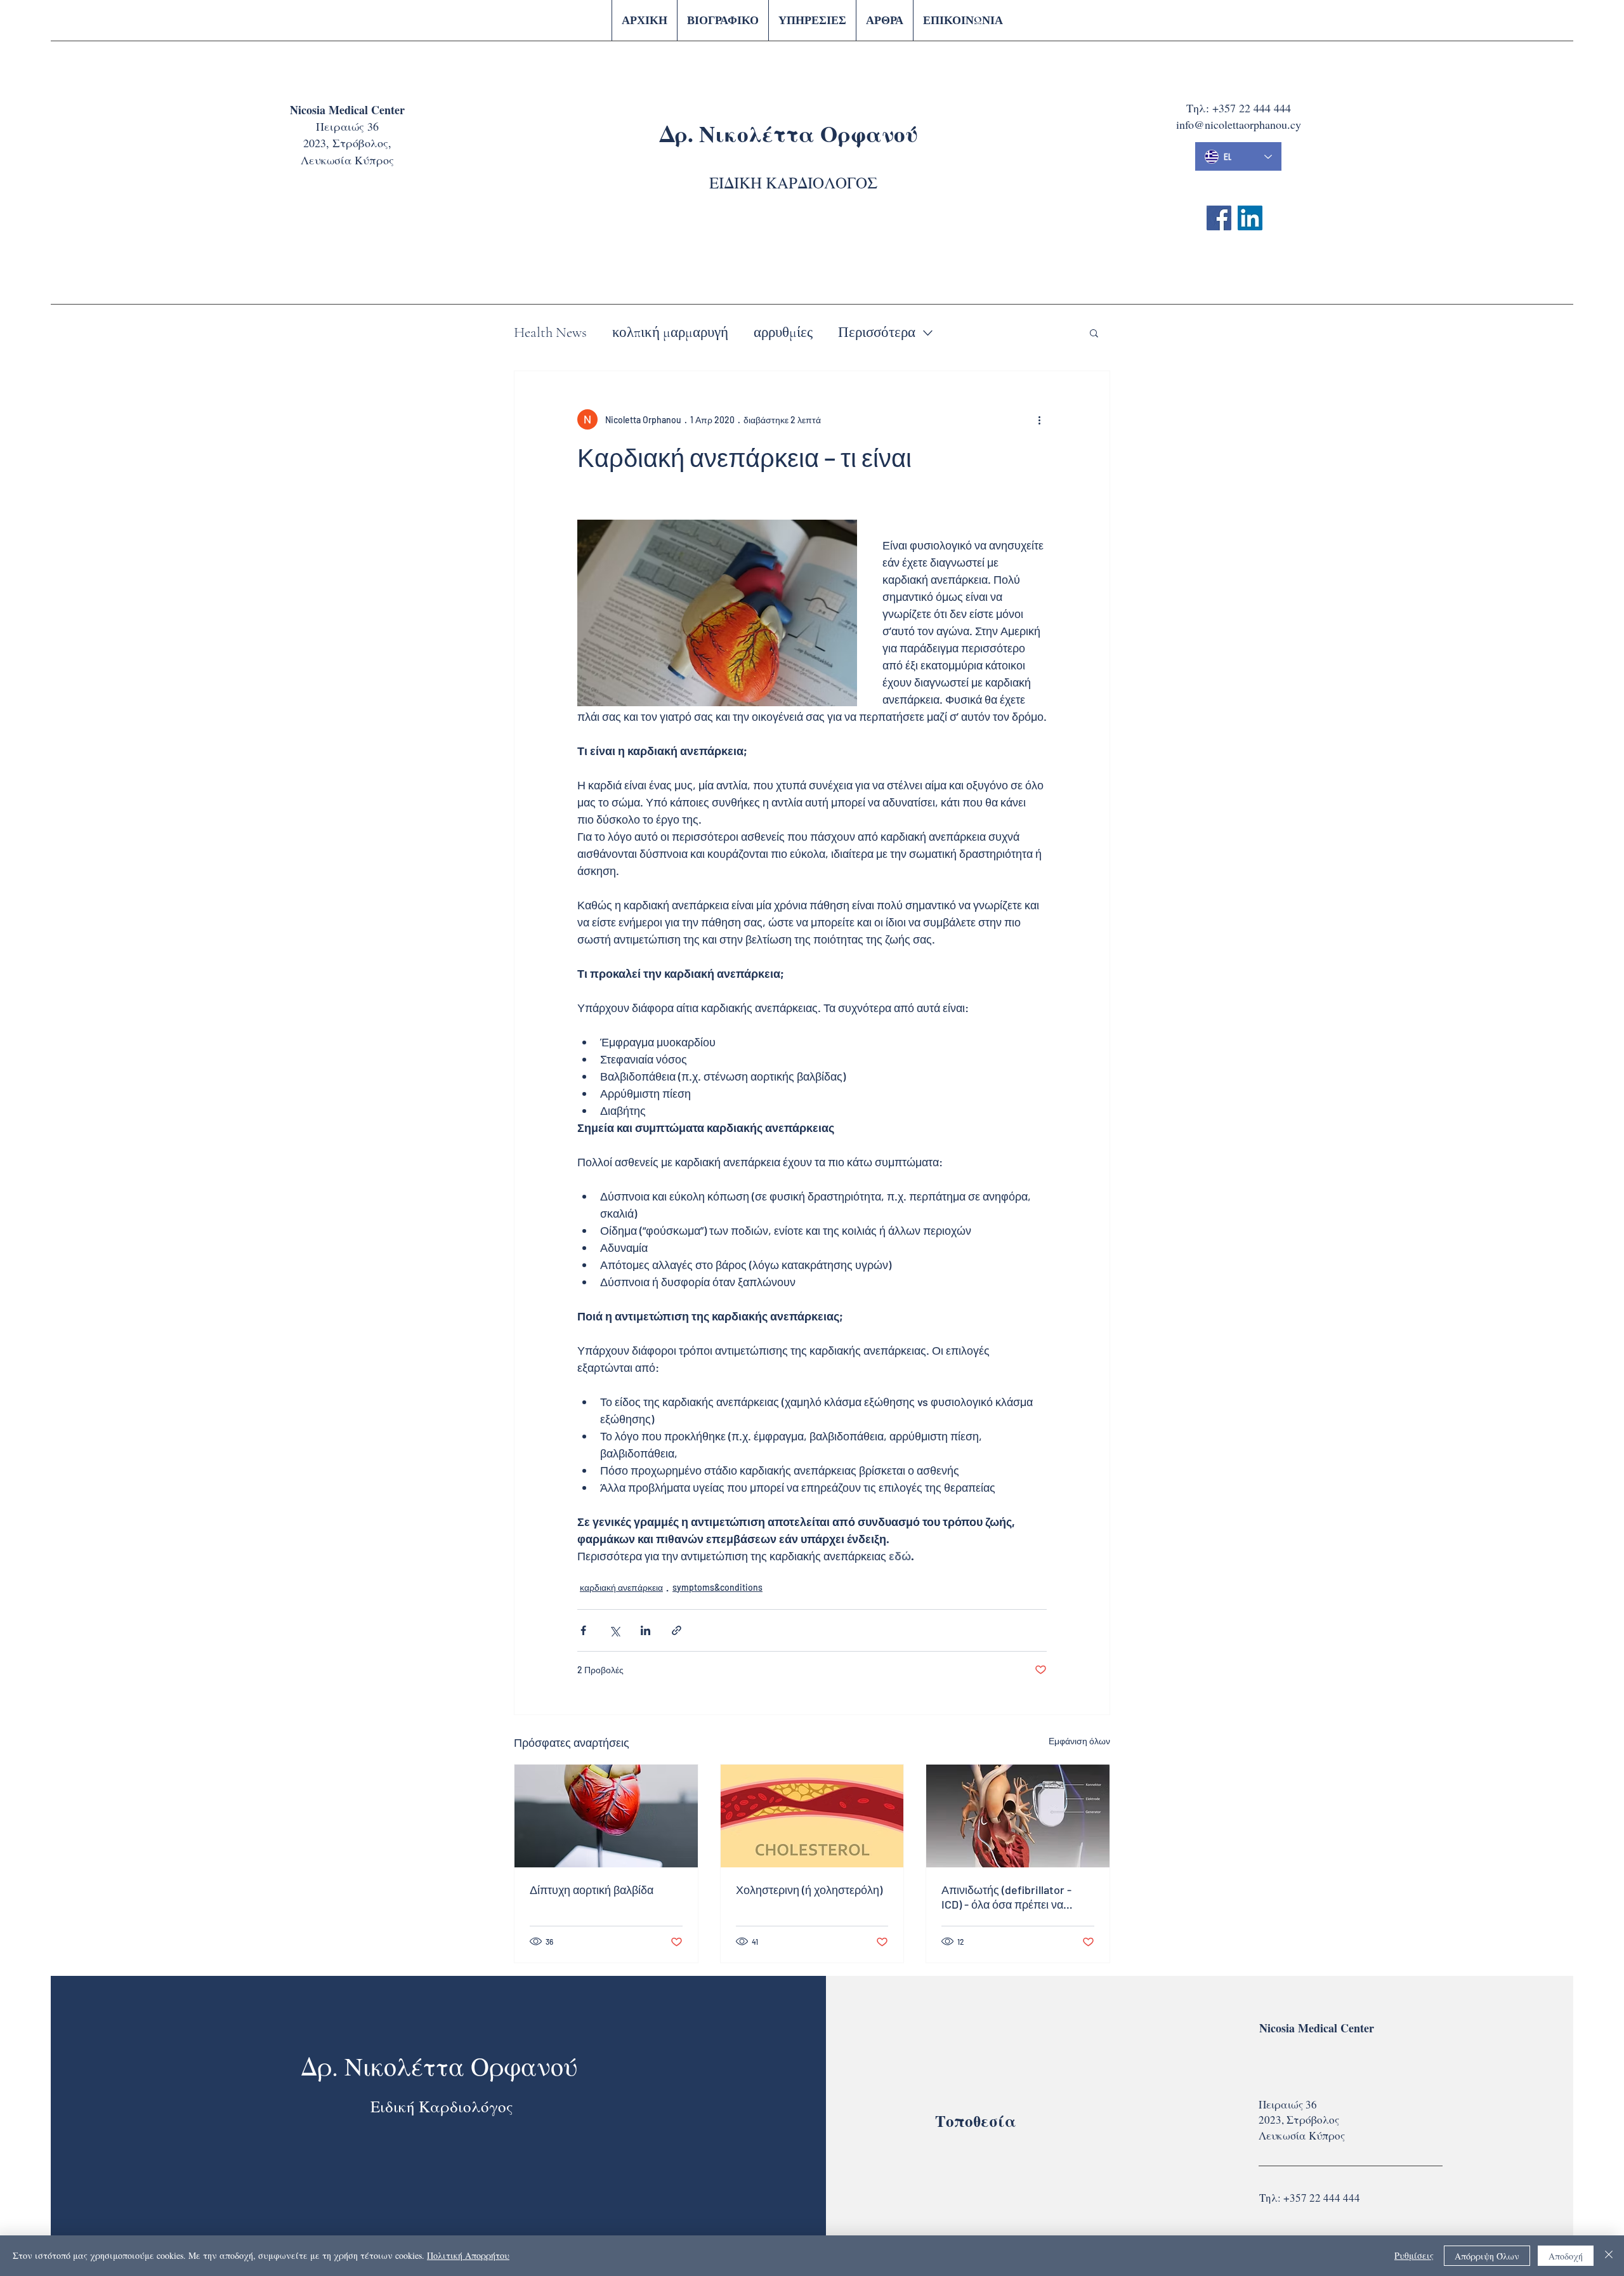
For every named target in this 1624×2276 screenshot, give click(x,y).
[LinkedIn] (1250, 218)
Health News (550, 332)
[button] (1094, 332)
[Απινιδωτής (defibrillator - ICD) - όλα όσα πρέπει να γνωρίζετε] (1018, 1816)
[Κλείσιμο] (1609, 2256)
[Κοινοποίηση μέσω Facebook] (583, 1630)
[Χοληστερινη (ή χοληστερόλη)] (812, 1816)
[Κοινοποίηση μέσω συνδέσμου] (677, 1630)
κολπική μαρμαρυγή (670, 332)
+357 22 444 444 (1252, 108)
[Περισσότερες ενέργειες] (1039, 419)
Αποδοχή (1566, 2256)
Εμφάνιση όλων (1079, 1741)
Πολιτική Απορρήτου (468, 2255)
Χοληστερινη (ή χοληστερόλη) (809, 1890)
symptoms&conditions (717, 1587)
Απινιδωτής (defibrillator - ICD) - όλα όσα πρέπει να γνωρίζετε (1006, 1897)
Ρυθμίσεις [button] (1414, 2255)
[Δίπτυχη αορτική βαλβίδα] (606, 1816)
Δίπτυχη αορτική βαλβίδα (592, 1890)
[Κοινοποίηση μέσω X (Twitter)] (614, 1630)
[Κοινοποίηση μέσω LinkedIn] (645, 1630)
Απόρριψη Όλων (1487, 2256)
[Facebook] (1219, 218)
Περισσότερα (877, 332)
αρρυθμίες (783, 332)
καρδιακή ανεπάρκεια (621, 1587)
